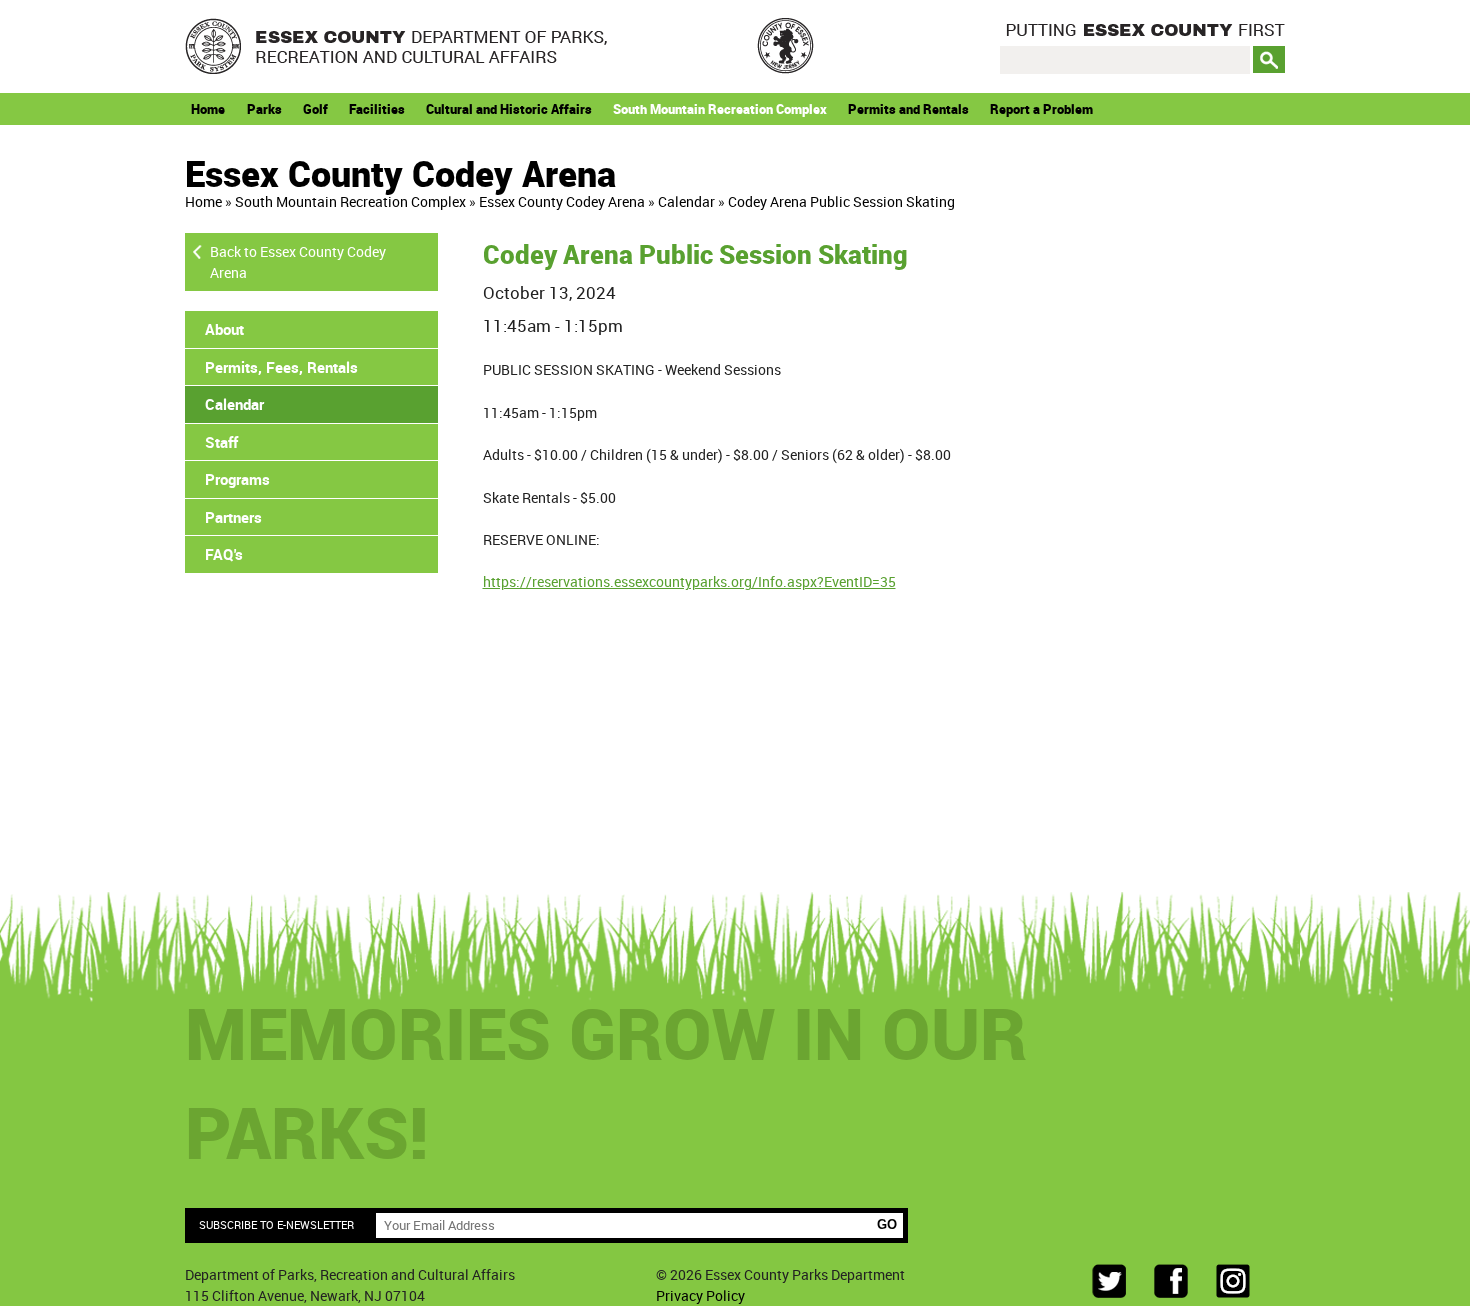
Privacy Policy (700, 1295)
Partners (233, 517)
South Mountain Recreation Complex (720, 109)
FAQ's (224, 554)
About (224, 329)
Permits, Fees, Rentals (281, 367)
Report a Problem (1041, 109)
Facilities (377, 109)
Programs (237, 479)
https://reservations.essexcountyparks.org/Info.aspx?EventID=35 (689, 581)
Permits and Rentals (908, 109)
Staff (221, 442)
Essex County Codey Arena (562, 201)
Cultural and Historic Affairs (509, 109)
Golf (315, 109)
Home (208, 109)
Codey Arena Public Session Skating (841, 201)
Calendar (686, 201)
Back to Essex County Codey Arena (298, 262)
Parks (264, 109)
